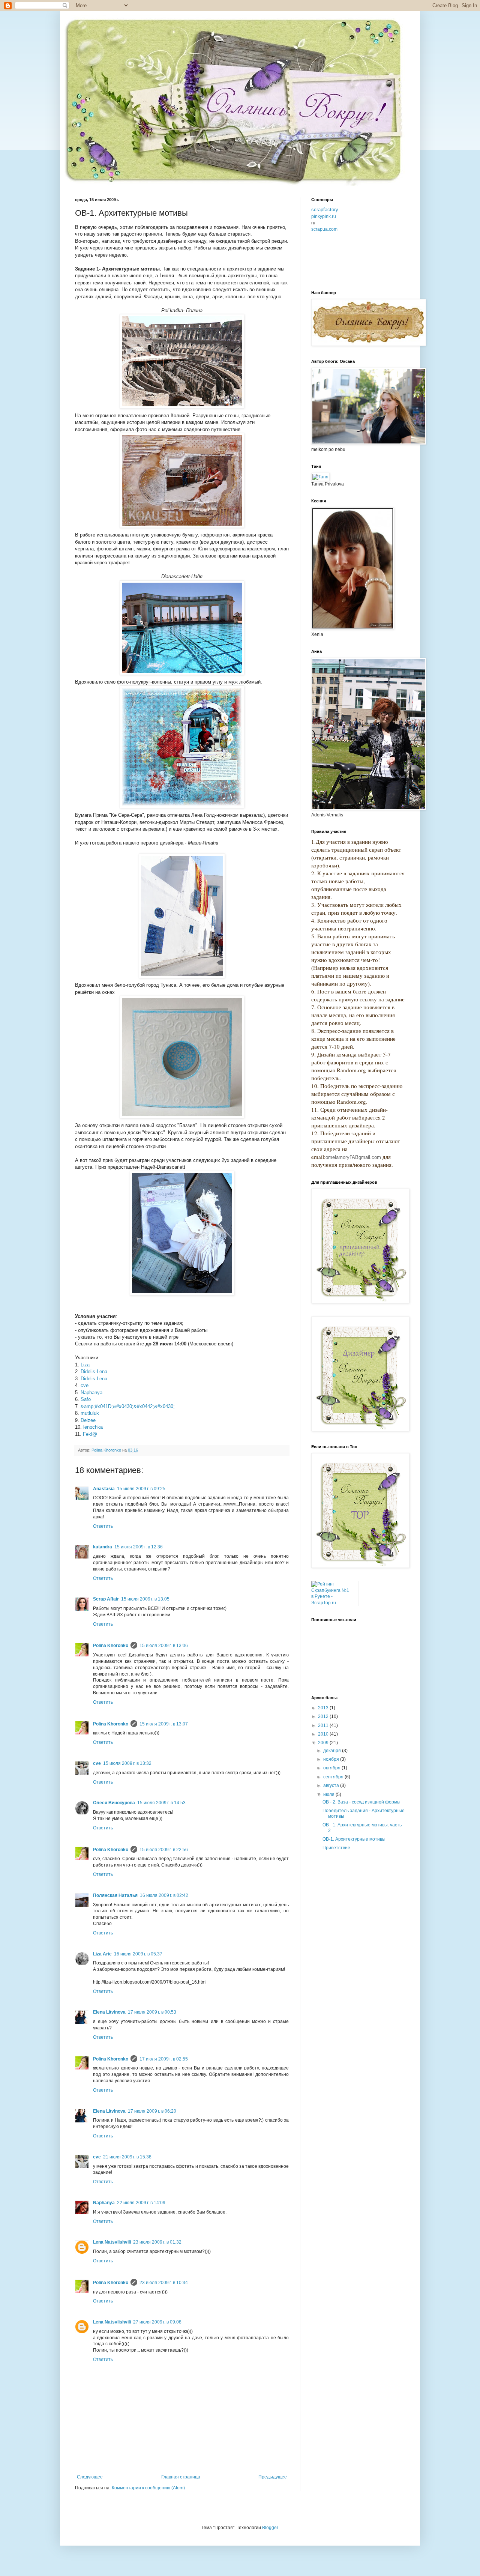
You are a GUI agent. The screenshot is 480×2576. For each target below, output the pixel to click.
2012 (324, 1716)
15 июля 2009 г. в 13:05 (145, 1599)
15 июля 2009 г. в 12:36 (139, 1547)
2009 (324, 1743)
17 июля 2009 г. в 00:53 (152, 2012)
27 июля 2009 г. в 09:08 (157, 2322)
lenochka (93, 1427)
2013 (324, 1708)
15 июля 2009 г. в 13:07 (164, 1724)
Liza (85, 1365)
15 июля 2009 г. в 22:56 (164, 1850)
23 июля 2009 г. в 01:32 (157, 2242)
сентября (334, 1777)
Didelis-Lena (94, 1371)
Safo (86, 1399)
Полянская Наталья (115, 1895)
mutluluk (90, 1413)
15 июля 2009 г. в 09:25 (141, 1489)
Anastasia (104, 1489)
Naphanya (91, 1392)
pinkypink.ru (324, 216)
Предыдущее (273, 2477)
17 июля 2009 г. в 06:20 (152, 2111)
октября (332, 1768)
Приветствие (336, 1848)
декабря (333, 1751)
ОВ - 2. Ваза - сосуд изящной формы (361, 1802)
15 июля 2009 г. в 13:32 (127, 1763)
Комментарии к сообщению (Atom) (148, 2488)
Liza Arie (102, 1954)
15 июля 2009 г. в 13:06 (164, 1646)
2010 (324, 1734)
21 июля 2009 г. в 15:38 (127, 2157)
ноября (332, 1759)
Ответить (103, 1526)
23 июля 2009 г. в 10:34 (164, 2283)
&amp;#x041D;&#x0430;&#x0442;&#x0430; (128, 1406)
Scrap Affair (106, 1599)
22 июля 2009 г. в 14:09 (141, 2203)
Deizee (88, 1420)
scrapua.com (324, 229)
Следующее (90, 2477)
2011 (324, 1725)
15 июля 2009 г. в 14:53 (161, 1803)
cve (85, 1385)
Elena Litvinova (109, 2012)
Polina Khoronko (111, 1646)
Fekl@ (90, 1434)
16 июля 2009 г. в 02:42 (164, 1895)
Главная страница (181, 2477)
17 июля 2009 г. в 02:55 (164, 2059)
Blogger (270, 2528)
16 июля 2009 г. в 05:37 (138, 1954)
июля (329, 1794)
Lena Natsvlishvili (112, 2242)
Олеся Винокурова (114, 1803)
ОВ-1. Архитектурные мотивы (354, 1839)
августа (332, 1785)
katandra (103, 1547)
